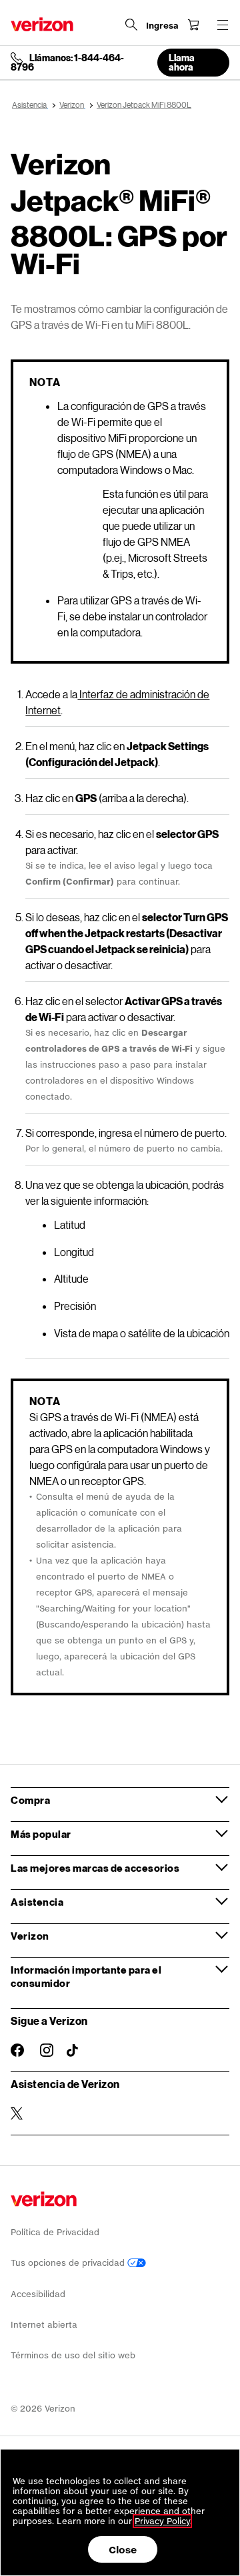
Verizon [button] (30, 1936)
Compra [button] (30, 1800)
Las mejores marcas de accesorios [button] (95, 1868)
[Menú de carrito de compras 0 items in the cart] (193, 25)
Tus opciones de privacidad (69, 2263)
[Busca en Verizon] (131, 25)
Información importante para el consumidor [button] (86, 1976)
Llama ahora (182, 62)
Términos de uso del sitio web (73, 2355)
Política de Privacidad (55, 2232)
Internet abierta (44, 2325)
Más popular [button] (41, 1834)
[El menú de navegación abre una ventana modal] (223, 25)
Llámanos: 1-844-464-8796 (67, 63)
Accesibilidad (38, 2294)
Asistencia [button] (37, 1902)
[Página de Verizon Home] (42, 24)
